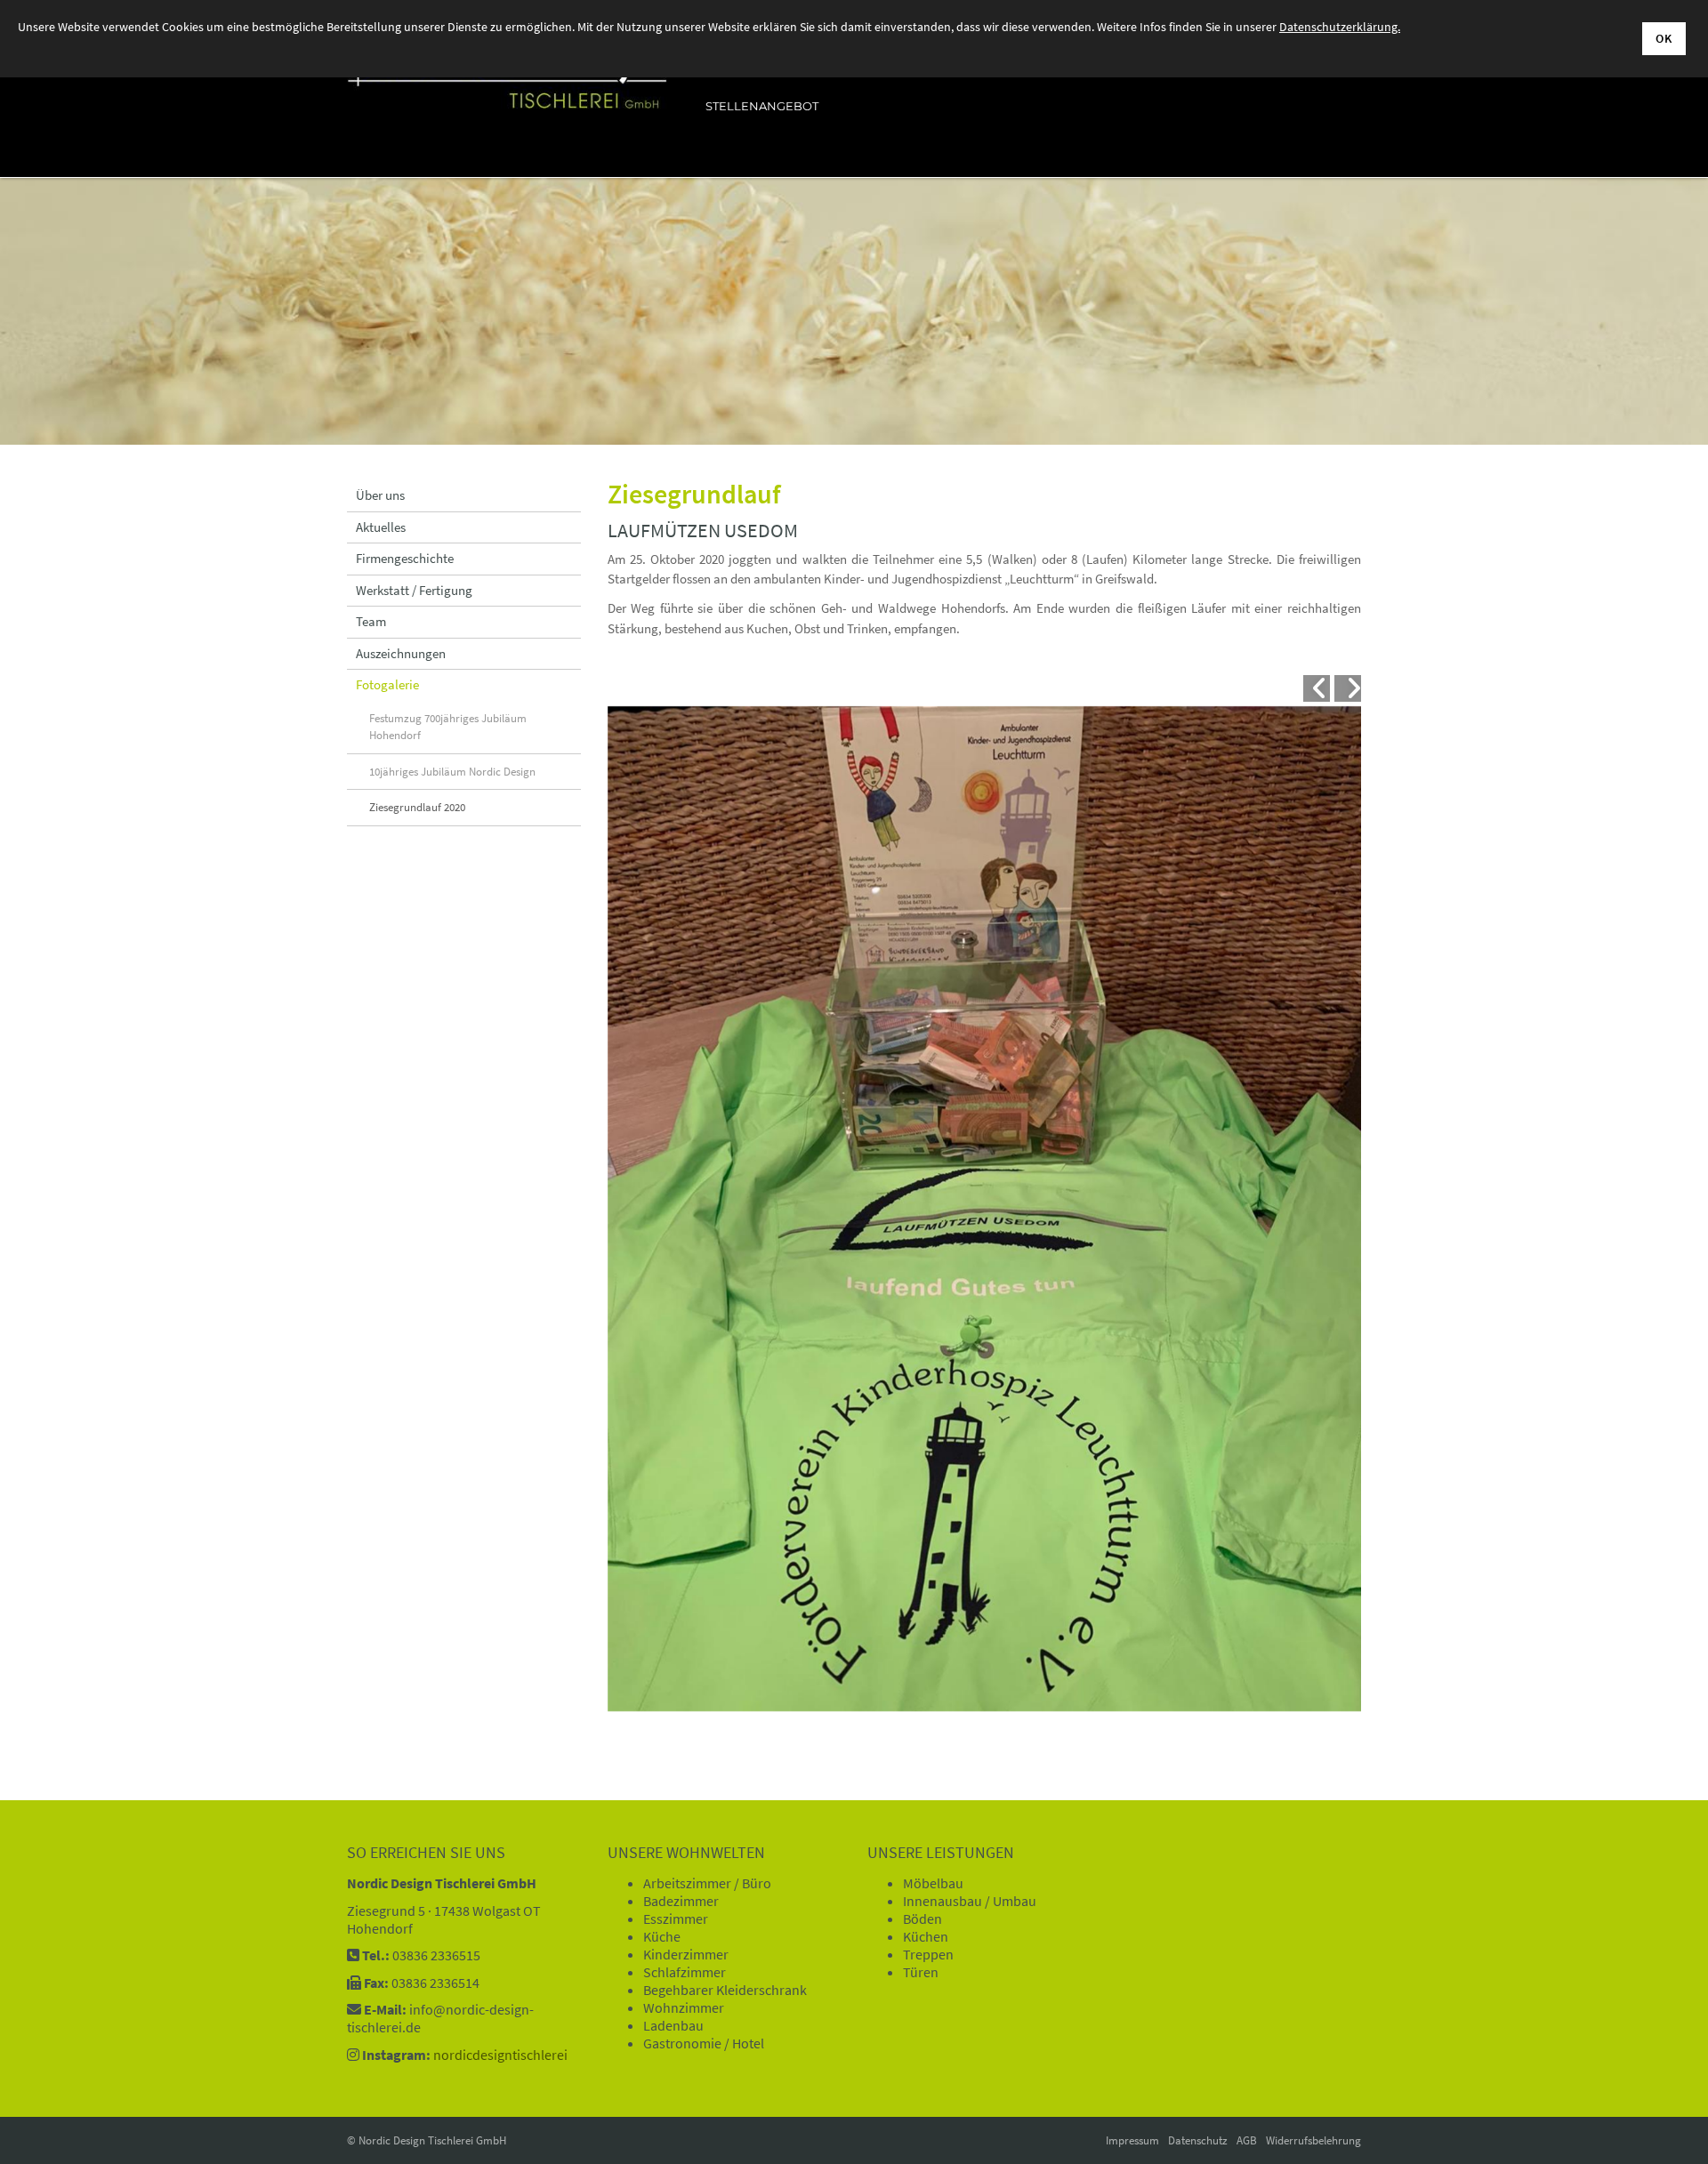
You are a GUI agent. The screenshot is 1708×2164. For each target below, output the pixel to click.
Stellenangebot (762, 106)
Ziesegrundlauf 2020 (417, 807)
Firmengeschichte (405, 558)
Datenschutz (1198, 2140)
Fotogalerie (387, 684)
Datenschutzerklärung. (1340, 27)
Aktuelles (381, 527)
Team (371, 621)
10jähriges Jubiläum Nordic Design (452, 772)
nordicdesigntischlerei (500, 2055)
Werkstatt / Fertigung (414, 590)
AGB (1247, 2140)
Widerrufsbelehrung (1313, 2140)
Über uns (380, 495)
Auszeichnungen (401, 653)
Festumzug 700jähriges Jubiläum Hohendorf (448, 727)
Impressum (1132, 2140)
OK (1664, 38)
